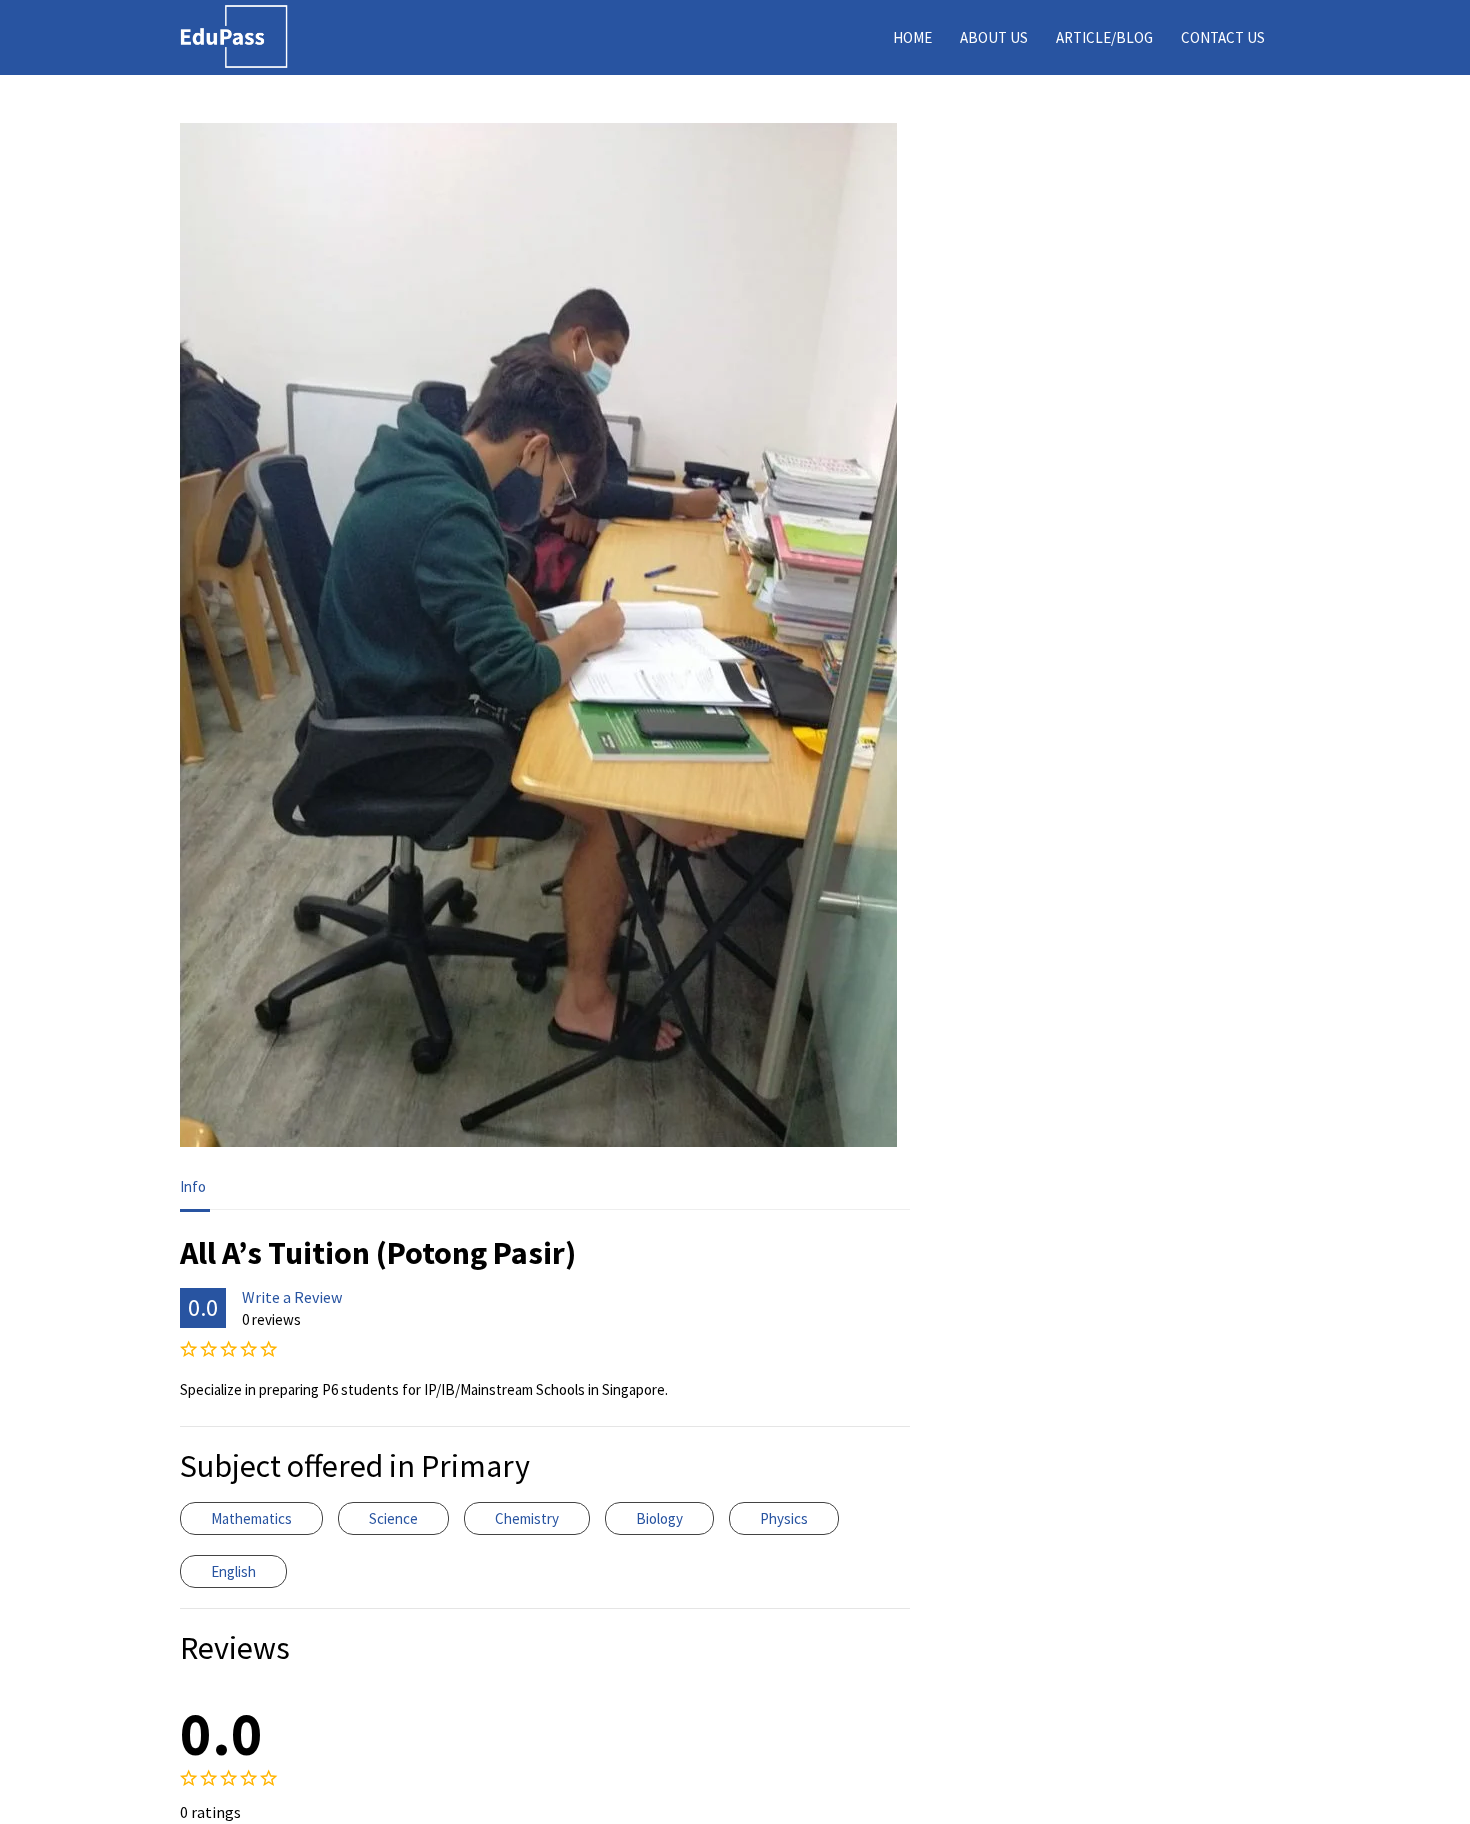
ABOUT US (994, 37)
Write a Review (292, 1297)
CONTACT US (1223, 37)
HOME (912, 37)
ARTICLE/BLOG (1104, 37)
